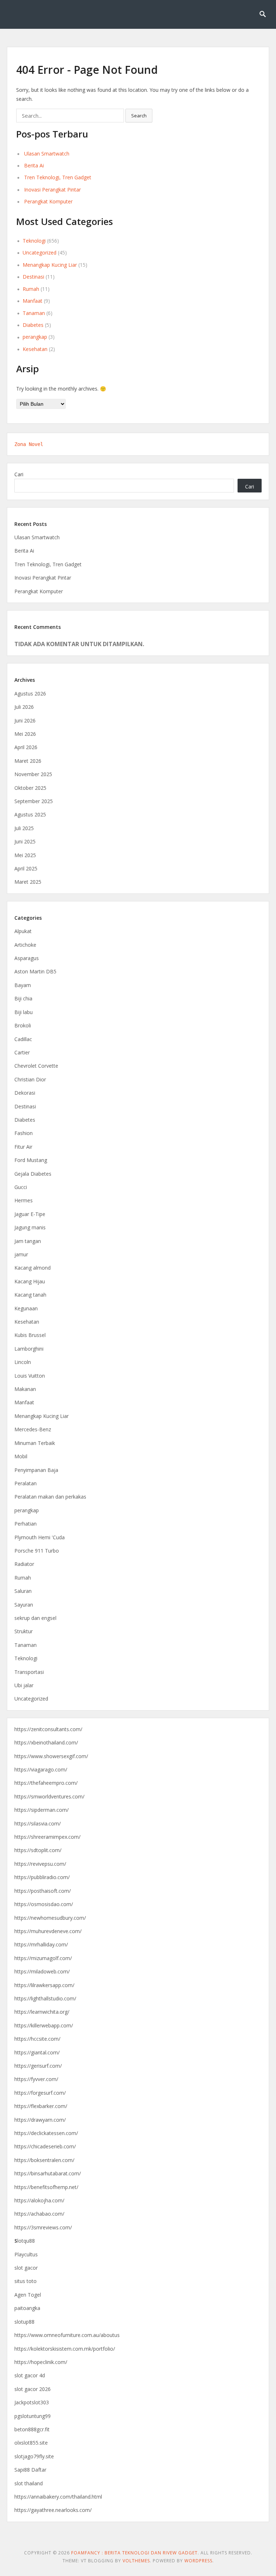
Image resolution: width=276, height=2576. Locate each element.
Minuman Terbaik (35, 1443)
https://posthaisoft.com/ (43, 1891)
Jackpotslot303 (32, 2402)
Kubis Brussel (30, 1335)
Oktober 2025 (30, 788)
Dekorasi (25, 1093)
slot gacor (26, 2268)
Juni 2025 (25, 841)
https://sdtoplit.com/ (38, 1850)
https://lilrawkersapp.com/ (44, 1985)
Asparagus (27, 958)
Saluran (23, 1591)
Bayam (23, 985)
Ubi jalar (24, 1685)
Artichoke (25, 945)
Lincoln (23, 1362)
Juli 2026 (24, 707)
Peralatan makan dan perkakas (50, 1497)
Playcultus (26, 2254)
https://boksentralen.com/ (44, 2160)
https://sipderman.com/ (42, 1810)
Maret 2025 (28, 882)
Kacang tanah (30, 1295)
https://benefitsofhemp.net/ (46, 2187)
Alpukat (23, 931)
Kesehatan (35, 349)
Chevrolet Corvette (36, 1066)
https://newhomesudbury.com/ (50, 1918)
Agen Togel (28, 2295)
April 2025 (26, 868)
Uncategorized (40, 253)
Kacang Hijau (30, 1281)
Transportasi (29, 1672)
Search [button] (139, 116)
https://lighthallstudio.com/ (45, 1998)
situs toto (26, 2281)
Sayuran (24, 1605)
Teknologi (34, 241)
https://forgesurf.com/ (40, 2093)
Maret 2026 (28, 761)
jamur (21, 1254)
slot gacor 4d (30, 2375)
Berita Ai (34, 165)
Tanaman (34, 313)
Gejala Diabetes (33, 1174)
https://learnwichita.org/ (42, 2012)
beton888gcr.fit (32, 2429)
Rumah (31, 289)
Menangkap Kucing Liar (50, 265)
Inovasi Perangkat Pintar (52, 190)
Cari (19, 474)
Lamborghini (29, 1349)
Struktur (24, 1631)
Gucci (21, 1187)
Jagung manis (30, 1227)
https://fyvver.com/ (36, 2079)
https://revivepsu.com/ (40, 1864)
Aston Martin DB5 (35, 971)
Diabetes (33, 325)
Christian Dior (30, 1079)
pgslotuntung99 (33, 2416)
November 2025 (33, 774)
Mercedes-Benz (33, 1429)
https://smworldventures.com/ (49, 1796)
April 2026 (26, 747)
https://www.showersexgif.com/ (51, 1756)
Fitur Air (23, 1147)
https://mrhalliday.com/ (41, 1944)
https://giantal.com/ (37, 2052)
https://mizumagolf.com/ (43, 1958)
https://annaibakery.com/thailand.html (58, 2497)
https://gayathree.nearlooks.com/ (53, 2510)
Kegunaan (26, 1308)
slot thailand (29, 2483)
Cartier (22, 1052)
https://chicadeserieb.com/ (45, 2146)
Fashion (24, 1133)
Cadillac (23, 1039)
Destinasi (33, 277)
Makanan (25, 1389)
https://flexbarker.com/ (41, 2106)
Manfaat (33, 301)
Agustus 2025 (30, 814)
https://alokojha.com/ (39, 2200)
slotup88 (24, 2322)
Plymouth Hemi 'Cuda (40, 1537)
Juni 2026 (25, 720)
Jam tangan (28, 1241)
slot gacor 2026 (33, 2389)
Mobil (21, 1456)
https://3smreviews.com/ (43, 2227)
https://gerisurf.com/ (38, 2066)
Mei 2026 (25, 734)
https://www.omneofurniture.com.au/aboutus (67, 2335)
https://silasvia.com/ (38, 1823)
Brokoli (23, 1025)
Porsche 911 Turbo (37, 1551)
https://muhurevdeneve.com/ (48, 1931)
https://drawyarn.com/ (40, 2120)
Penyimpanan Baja (36, 1470)
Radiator (24, 1564)
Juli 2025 (24, 828)
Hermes (24, 1200)
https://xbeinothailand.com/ (46, 1742)
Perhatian (26, 1524)
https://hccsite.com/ (37, 2039)
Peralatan (26, 1483)
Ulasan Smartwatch (47, 154)
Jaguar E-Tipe (30, 1214)
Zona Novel (29, 444)
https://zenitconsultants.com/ (48, 1729)
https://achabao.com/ (39, 2214)
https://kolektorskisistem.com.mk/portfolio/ (65, 2349)
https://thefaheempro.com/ (46, 1783)
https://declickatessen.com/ (46, 2133)
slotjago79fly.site (34, 2456)
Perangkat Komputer (48, 201)
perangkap (35, 337)
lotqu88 (25, 2241)
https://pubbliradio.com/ (42, 1877)
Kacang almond (33, 1268)
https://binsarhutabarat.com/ (48, 2173)
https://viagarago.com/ (41, 1769)
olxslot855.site (31, 2443)
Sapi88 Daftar (30, 2470)
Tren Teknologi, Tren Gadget (58, 177)
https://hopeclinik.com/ (41, 2362)
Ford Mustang (31, 1160)
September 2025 (34, 801)
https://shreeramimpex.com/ (47, 1837)
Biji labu (24, 1012)
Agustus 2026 (30, 693)
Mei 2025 (25, 855)
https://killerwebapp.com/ (44, 2025)
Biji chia (23, 998)
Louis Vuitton (30, 1376)
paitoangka (27, 2308)
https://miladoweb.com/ (42, 1971)
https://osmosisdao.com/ (44, 1904)
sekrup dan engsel (35, 1618)
